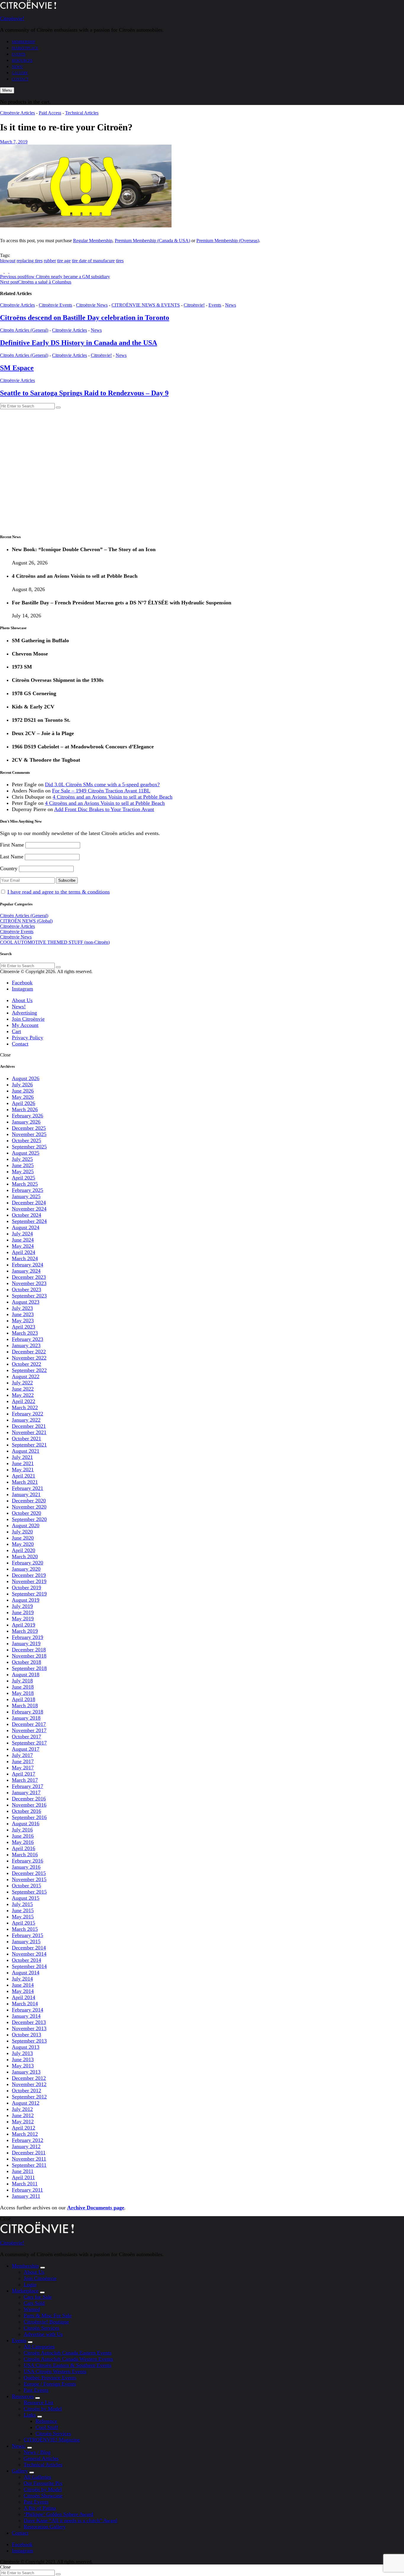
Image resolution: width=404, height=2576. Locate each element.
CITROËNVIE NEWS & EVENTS (146, 305)
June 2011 (23, 2171)
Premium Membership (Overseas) (228, 241)
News (231, 305)
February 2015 (28, 1935)
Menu (7, 90)
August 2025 (26, 1153)
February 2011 (27, 2190)
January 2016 (26, 1867)
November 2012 (29, 2084)
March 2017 (25, 1780)
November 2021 (29, 1432)
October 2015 (26, 1886)
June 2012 (23, 2115)
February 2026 (28, 1116)
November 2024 (29, 1209)
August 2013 (26, 2047)
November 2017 (29, 1730)
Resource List (38, 2402)
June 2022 (23, 1389)
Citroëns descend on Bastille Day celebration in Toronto (85, 318)
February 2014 (28, 2010)
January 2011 (26, 2196)
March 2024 (25, 1258)
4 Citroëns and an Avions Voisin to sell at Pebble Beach (113, 797)
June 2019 (23, 1612)
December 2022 (29, 1352)
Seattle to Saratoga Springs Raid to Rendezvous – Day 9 (84, 393)
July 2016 (22, 1830)
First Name (12, 845)
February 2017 (28, 1786)
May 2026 (23, 1097)
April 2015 (24, 1923)
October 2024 (26, 1215)
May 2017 (23, 1768)
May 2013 (23, 2066)
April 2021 (24, 1476)
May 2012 (23, 2122)
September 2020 (29, 1519)
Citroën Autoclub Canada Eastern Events (68, 2353)
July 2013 (22, 2053)
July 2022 (22, 1383)
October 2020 (26, 1513)
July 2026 (22, 1085)
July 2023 (22, 1308)
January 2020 (26, 1569)
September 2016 (29, 1817)
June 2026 (23, 1091)
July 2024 (22, 1234)
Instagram (22, 989)
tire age (64, 261)
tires (120, 261)
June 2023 (23, 1314)
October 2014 (26, 1960)
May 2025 (23, 1172)
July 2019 (22, 1606)
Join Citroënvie (28, 1019)
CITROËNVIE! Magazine (52, 2440)
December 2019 (29, 1575)
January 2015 (26, 1941)
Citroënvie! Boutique (46, 2322)
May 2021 (23, 1470)
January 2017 (26, 1792)
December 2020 (29, 1501)
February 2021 (28, 1488)
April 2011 (23, 2177)
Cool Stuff (47, 2427)
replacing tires (30, 261)
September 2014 (29, 1966)
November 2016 (29, 1805)
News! (17, 67)
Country (9, 868)
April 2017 (24, 1774)
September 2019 (29, 1594)
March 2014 (25, 2004)
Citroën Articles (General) (24, 330)
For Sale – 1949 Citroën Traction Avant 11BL (101, 791)
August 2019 (26, 1600)
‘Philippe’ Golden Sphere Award (58, 2514)
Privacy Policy (28, 1038)
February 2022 (28, 1414)
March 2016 (25, 1855)
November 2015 (29, 1879)
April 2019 (24, 1625)
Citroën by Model (43, 2409)
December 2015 (29, 1873)
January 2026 (26, 1122)
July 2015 (22, 1904)
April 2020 (24, 1550)
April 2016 (24, 1848)
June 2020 (23, 1538)
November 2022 (29, 1358)
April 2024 (24, 1252)
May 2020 (23, 1544)
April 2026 (24, 1103)
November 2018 (29, 1656)
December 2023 (29, 1277)
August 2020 (26, 1525)
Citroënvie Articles (17, 113)
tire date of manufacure (93, 261)
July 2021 (22, 1457)
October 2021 (26, 1439)
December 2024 (29, 1203)
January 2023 (26, 1345)
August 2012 (26, 2103)
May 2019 (23, 1619)
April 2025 (24, 1178)
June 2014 (23, 1985)
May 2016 (23, 1842)
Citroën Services (41, 2328)
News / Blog (37, 2452)
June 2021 (23, 1463)
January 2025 (26, 1196)
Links (30, 2415)
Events (19, 54)
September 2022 (29, 1370)
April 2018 (24, 1699)
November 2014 (29, 1954)
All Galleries (37, 2477)
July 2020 (22, 1532)
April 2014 (24, 1997)
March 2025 (25, 1184)
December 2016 (29, 1799)
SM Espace (17, 368)
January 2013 (26, 2072)
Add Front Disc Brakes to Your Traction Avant (104, 809)
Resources (22, 61)
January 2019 (26, 1643)
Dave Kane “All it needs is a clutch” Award (70, 2520)
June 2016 (23, 1836)
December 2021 (29, 1426)
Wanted (32, 2309)
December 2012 (29, 2078)
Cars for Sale (38, 2297)
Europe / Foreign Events (50, 2384)
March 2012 (25, 2134)
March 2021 (25, 1482)
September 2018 (29, 1668)
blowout (8, 261)
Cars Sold (34, 2303)
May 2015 (23, 1917)
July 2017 (22, 1755)
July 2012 (22, 2109)
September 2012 (29, 2097)
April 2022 (24, 1401)
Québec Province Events (50, 2378)
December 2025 (29, 1128)
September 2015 (29, 1892)
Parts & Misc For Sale (48, 2316)
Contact (20, 79)
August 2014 (26, 1973)
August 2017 (26, 1749)
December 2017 (29, 1724)
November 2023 (29, 1283)
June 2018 (23, 1687)
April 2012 (24, 2128)
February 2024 (28, 1265)
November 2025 (29, 1134)
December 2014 (29, 1948)
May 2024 (23, 1246)
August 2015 (26, 1898)
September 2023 (29, 1296)
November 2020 (29, 1507)
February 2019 (28, 1637)
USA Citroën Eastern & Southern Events (67, 2365)
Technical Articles (82, 113)
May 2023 (23, 1321)
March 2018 (25, 1706)
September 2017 (29, 1743)
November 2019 (29, 1581)
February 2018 (28, 1712)
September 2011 (29, 2165)
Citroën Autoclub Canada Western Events (68, 2359)
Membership (24, 42)
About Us (22, 1000)
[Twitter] (7, 271)
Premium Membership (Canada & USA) (152, 241)
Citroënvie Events (55, 305)
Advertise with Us (43, 2334)
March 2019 (25, 1631)
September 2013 (29, 2041)
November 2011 (29, 2159)
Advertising (24, 1013)
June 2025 (23, 1165)
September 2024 (29, 1221)
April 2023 (24, 1327)
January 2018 (26, 1718)
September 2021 (29, 1445)
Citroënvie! (12, 18)
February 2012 (28, 2140)
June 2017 (23, 1761)
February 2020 (28, 1563)
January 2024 (26, 1271)
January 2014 (26, 2016)
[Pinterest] (11, 271)
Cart (16, 1031)
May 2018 (23, 1693)
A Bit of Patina (40, 2508)
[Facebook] (2, 271)
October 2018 (26, 1662)
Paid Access (50, 113)
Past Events (36, 2390)
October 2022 (26, 1364)
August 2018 (26, 1674)
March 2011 (25, 2184)
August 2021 (26, 1451)
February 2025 (28, 1190)
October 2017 (26, 1737)
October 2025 (26, 1140)
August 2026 (26, 1078)
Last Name (12, 857)
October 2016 (26, 1811)
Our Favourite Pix (43, 2483)
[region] (202, 469)
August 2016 (26, 1823)
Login (30, 2284)
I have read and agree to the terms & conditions (59, 892)
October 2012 (26, 2090)
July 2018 (22, 1681)
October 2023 (26, 1289)
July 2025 (22, 1159)
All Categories (39, 2347)
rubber (50, 261)
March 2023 (25, 1333)
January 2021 (26, 1494)
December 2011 (29, 2153)
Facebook (22, 983)
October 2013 (26, 2035)
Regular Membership (93, 241)
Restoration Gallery (45, 2527)
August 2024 (26, 1227)
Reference (46, 2421)
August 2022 (26, 1376)
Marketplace (25, 48)
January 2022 (26, 1420)
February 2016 (28, 1861)
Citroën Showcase (43, 2496)
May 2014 (23, 1991)
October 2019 (26, 1588)
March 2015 (25, 1929)
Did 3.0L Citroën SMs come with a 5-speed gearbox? (102, 784)
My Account (25, 1025)
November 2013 (29, 2028)
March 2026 (25, 1109)
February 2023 (28, 1339)
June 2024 (23, 1240)
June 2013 (23, 2059)
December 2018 (29, 1650)
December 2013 (29, 2022)
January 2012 (26, 2146)
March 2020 (25, 1556)
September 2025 (29, 1147)
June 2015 (23, 1910)
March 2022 (25, 1407)
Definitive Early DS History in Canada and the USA (79, 343)
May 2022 (23, 1395)
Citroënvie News (92, 305)
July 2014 (22, 1979)
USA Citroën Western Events (55, 2371)
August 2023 (26, 1302)
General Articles (41, 2458)
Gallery (20, 73)
